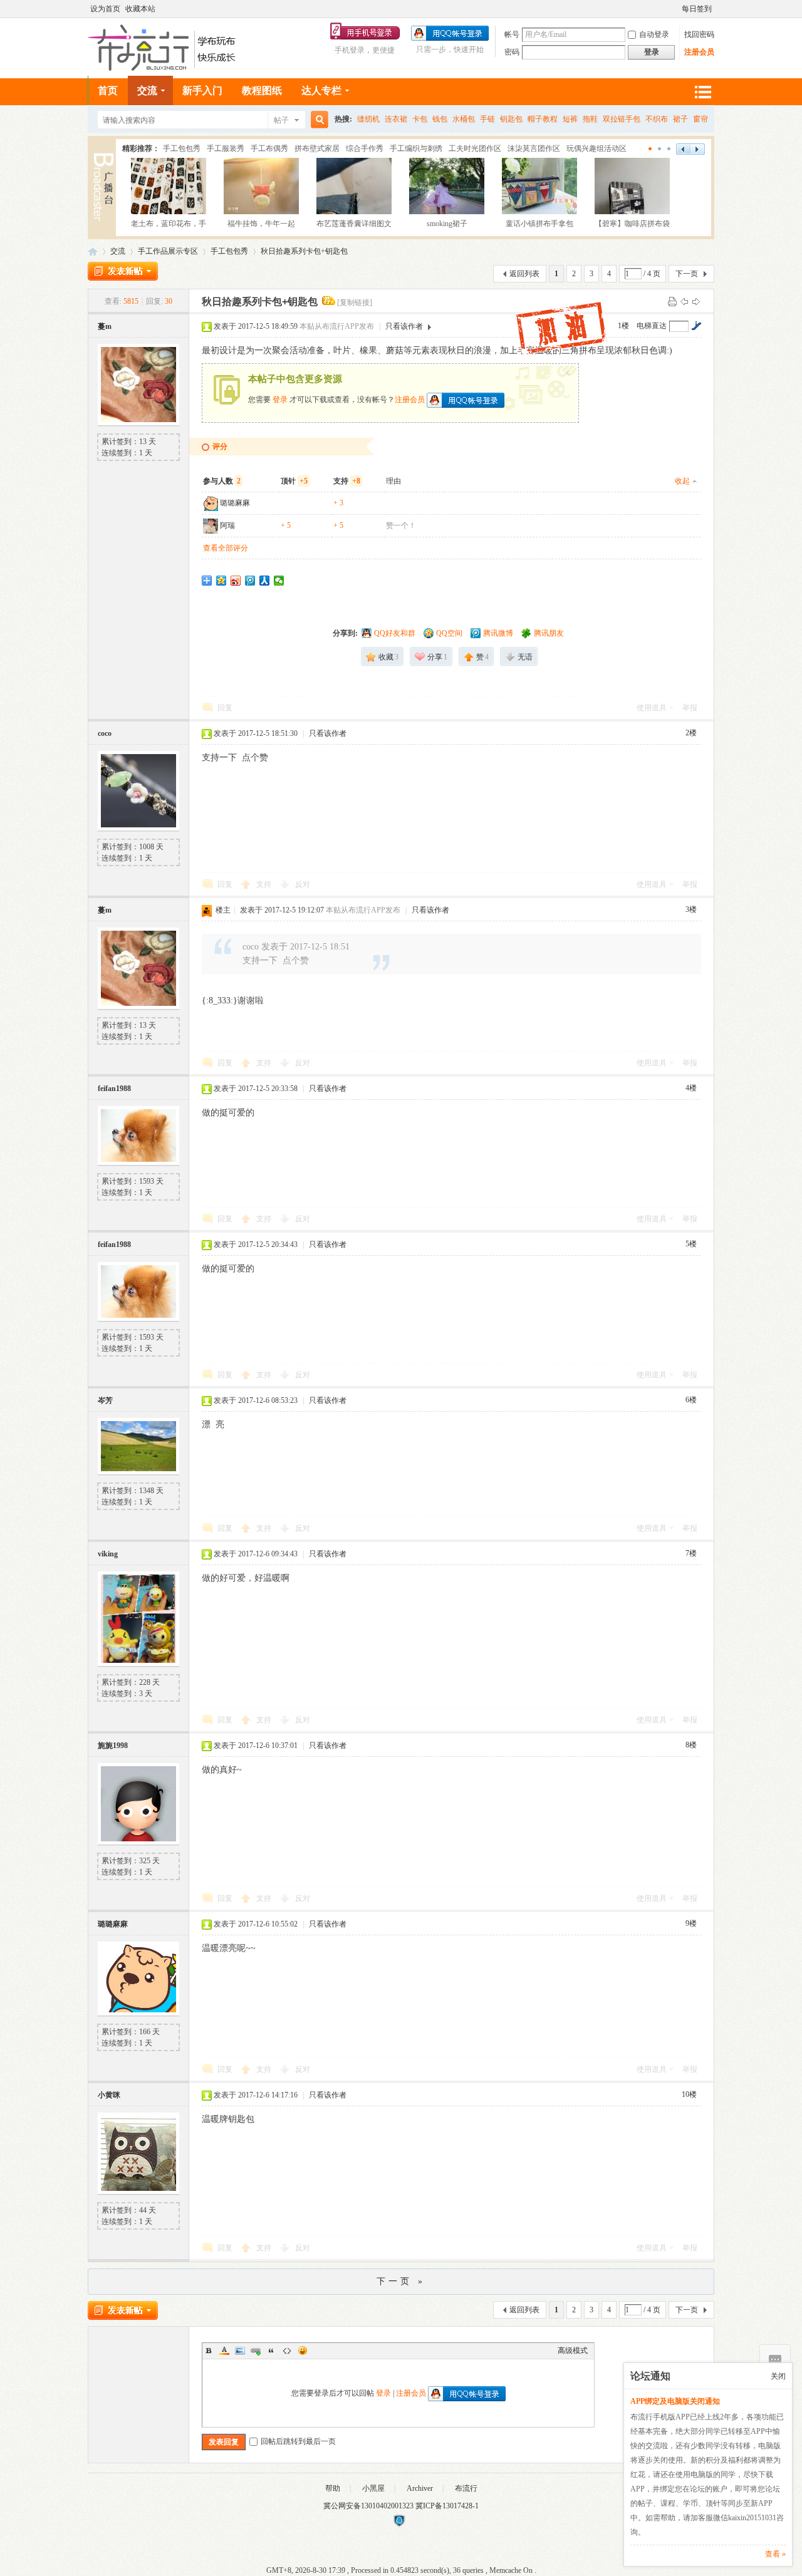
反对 (303, 884)
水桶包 (464, 119)
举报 (690, 708)
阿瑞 (227, 525)
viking (108, 1554)
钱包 (440, 119)
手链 (487, 119)
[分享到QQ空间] (221, 581)
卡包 (420, 119)
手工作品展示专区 (168, 251)
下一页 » (401, 2281)
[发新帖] (123, 271)
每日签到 (697, 9)
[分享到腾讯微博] (250, 581)
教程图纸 (262, 91)
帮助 (333, 2488)
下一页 (687, 274)
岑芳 (105, 1400)
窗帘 (700, 119)
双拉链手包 (622, 119)
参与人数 (222, 481)
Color (224, 2351)
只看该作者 (404, 326)
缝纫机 (368, 119)
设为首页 (105, 9)
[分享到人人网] (265, 581)
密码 (512, 52)
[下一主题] (696, 301)
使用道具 (652, 708)
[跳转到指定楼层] (696, 326)
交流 (147, 91)
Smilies (303, 2351)
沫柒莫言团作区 (534, 148)
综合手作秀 (365, 148)
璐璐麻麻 (235, 503)
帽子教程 (543, 119)
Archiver (420, 2488)
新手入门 (202, 91)
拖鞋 (590, 119)
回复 (225, 708)
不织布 (657, 119)
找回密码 (699, 34)
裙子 (680, 119)
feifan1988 (114, 1089)
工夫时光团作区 (475, 148)
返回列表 (524, 274)
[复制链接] (355, 303)
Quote (271, 2351)
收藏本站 (140, 9)
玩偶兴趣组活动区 (596, 148)
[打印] (672, 301)
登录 (280, 399)
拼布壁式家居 (317, 148)
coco (105, 733)
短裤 (570, 119)
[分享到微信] (279, 581)
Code (287, 2351)
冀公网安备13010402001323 (369, 2506)
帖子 (281, 120)
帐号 (512, 34)
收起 (682, 481)
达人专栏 (321, 91)
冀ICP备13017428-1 (447, 2506)
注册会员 (699, 52)
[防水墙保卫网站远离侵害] (399, 2525)
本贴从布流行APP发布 (337, 326)
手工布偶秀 (269, 148)
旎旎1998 (113, 1746)
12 (670, 149)
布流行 (466, 2488)
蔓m (105, 326)
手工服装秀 (226, 148)
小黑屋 (373, 2488)
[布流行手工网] (163, 68)
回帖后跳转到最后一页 (298, 2441)
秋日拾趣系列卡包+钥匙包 (304, 251)
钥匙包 (511, 119)
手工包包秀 (182, 148)
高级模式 (573, 2351)
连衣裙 (396, 119)
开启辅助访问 (676, 9)
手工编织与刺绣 (416, 148)
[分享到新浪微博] (236, 581)
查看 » (775, 2554)
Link (256, 2351)
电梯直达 (652, 326)
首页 (108, 91)
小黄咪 (109, 2095)
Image (240, 2351)
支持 (265, 884)
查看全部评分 (226, 548)
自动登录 (654, 34)
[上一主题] (684, 301)
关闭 (778, 2376)
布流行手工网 (93, 251)
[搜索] (318, 120)
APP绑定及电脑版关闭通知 (675, 2401)
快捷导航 (702, 92)
